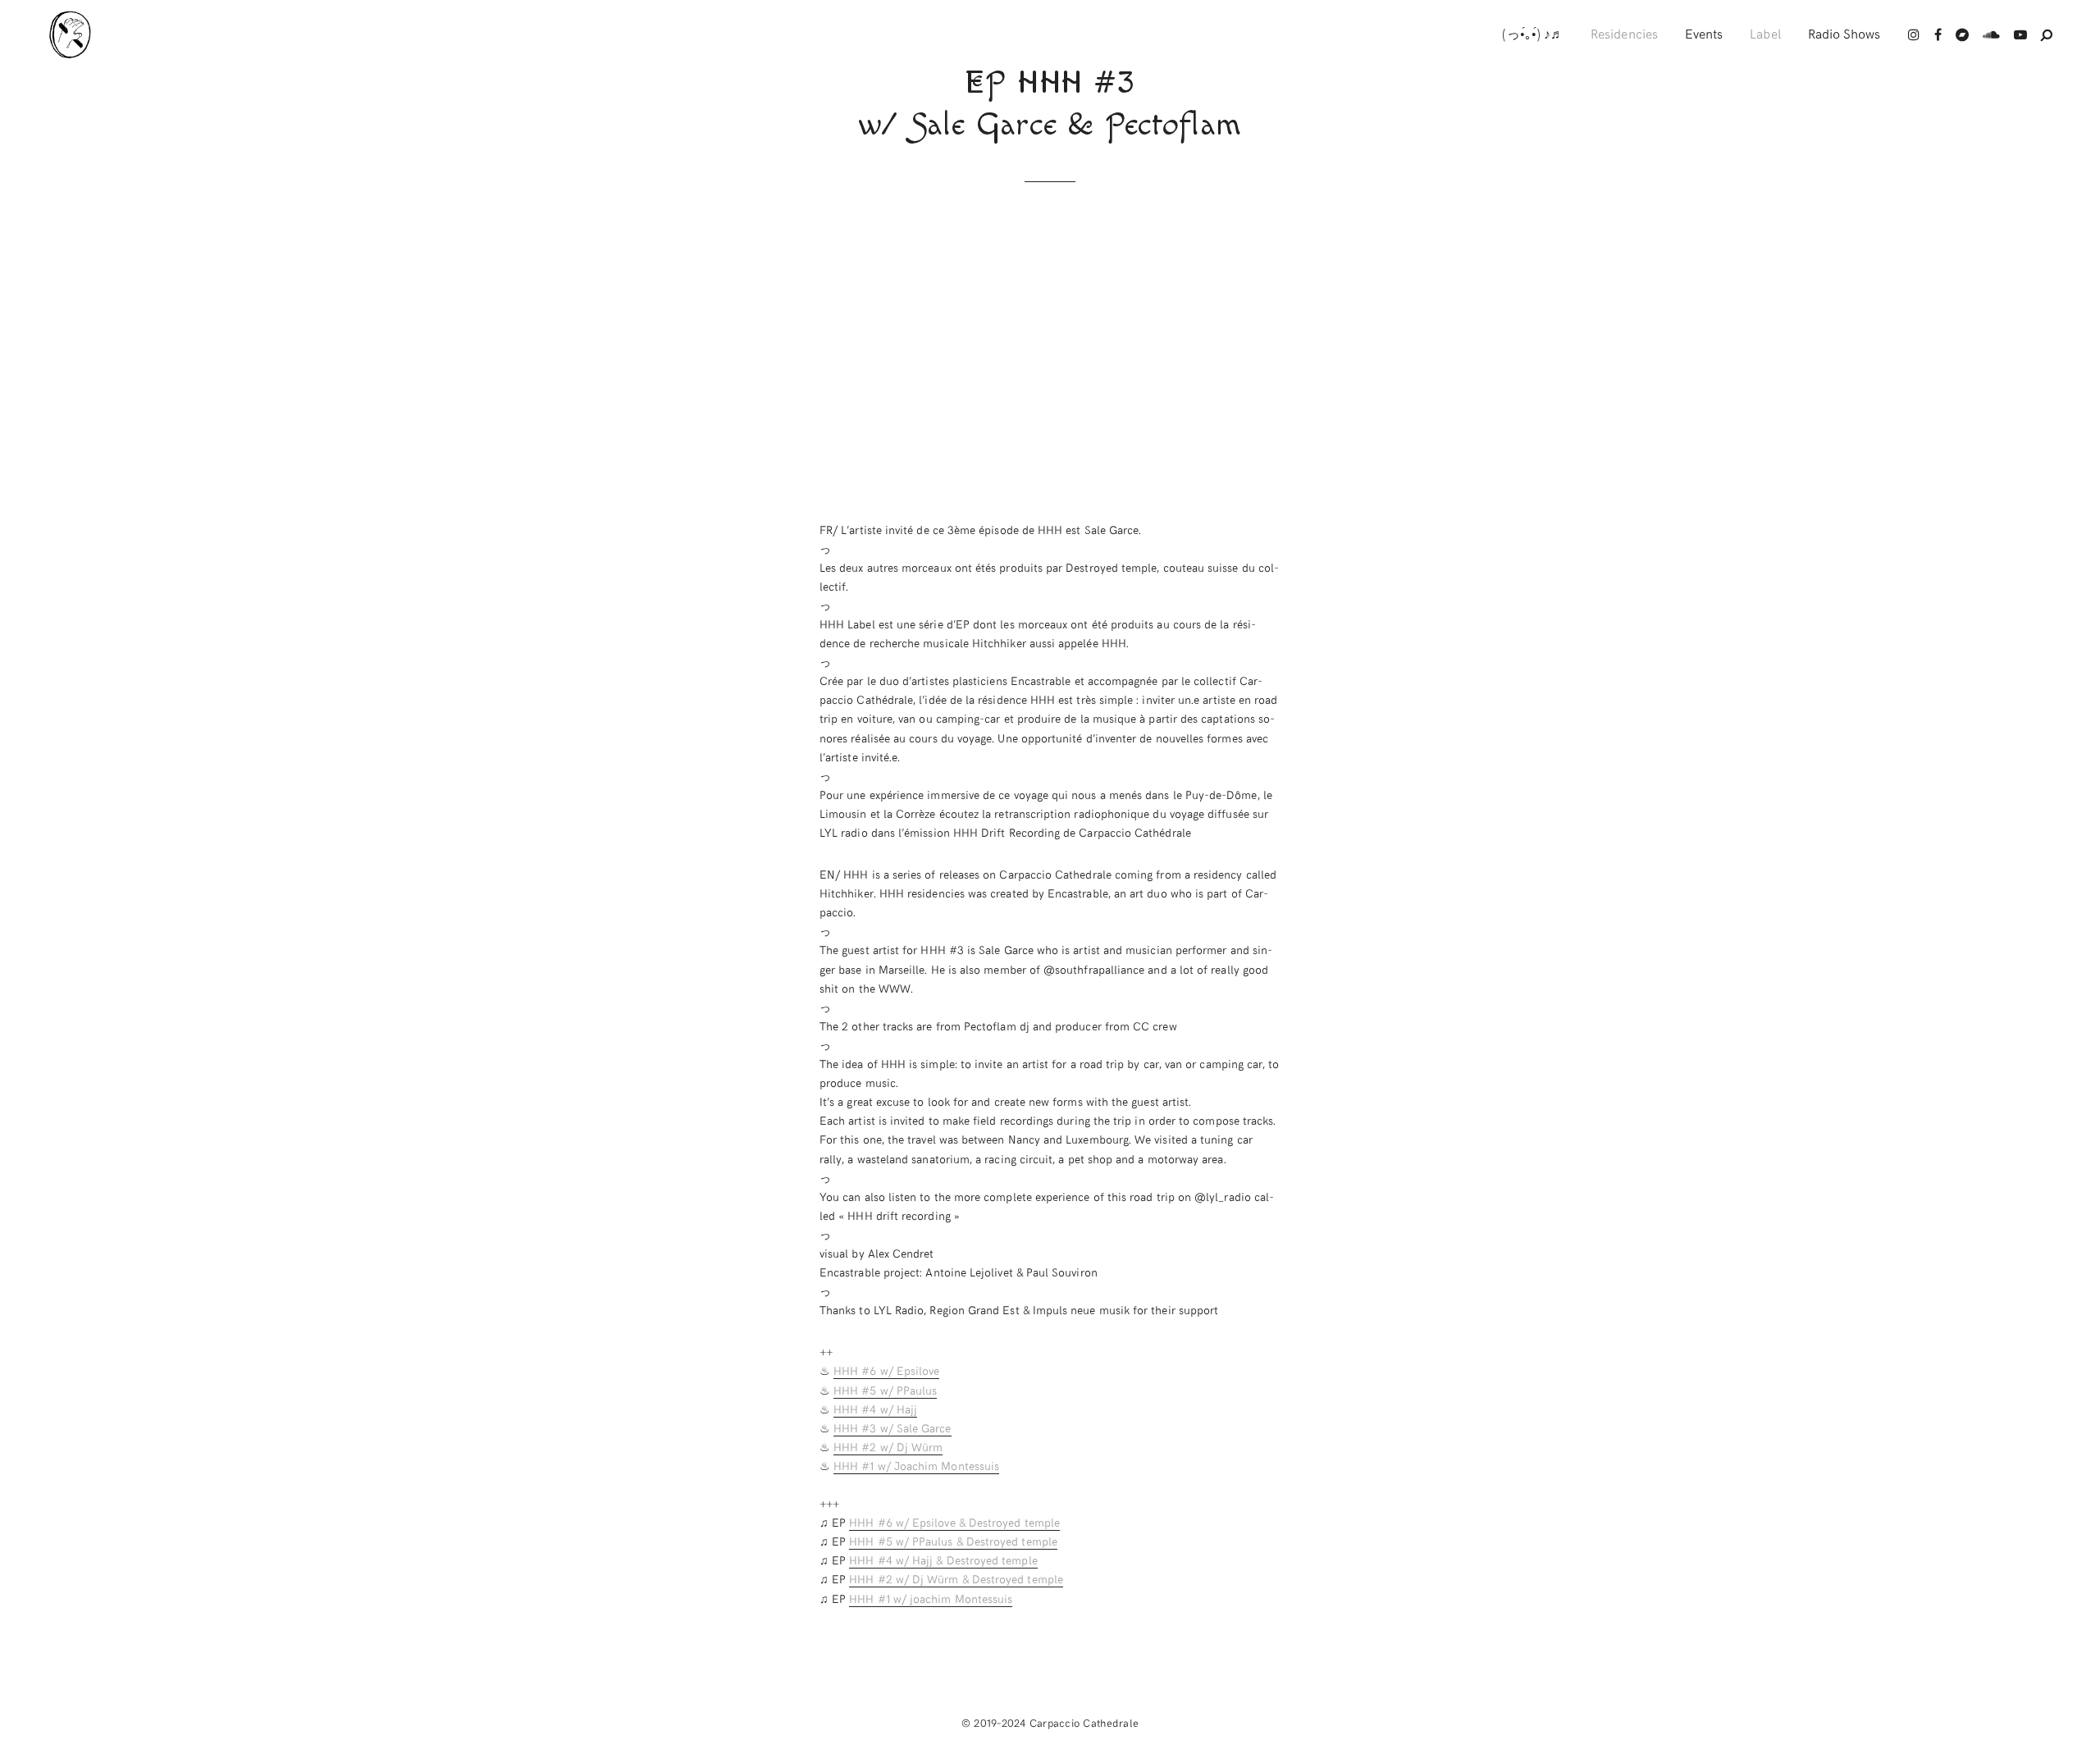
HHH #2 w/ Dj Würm (888, 1447)
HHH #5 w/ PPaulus (885, 1390)
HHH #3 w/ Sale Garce (892, 1428)
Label (1765, 33)
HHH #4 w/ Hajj (875, 1409)
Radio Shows (1844, 33)
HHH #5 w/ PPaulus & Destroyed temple (953, 1541)
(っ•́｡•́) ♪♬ (1533, 33)
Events (1704, 33)
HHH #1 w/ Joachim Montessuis (916, 1466)
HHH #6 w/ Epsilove (886, 1370)
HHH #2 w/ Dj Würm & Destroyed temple (956, 1579)
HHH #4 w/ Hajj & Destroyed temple (943, 1560)
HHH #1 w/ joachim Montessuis (931, 1598)
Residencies (1624, 33)
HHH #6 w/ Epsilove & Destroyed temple (954, 1522)
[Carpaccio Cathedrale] (72, 34)
